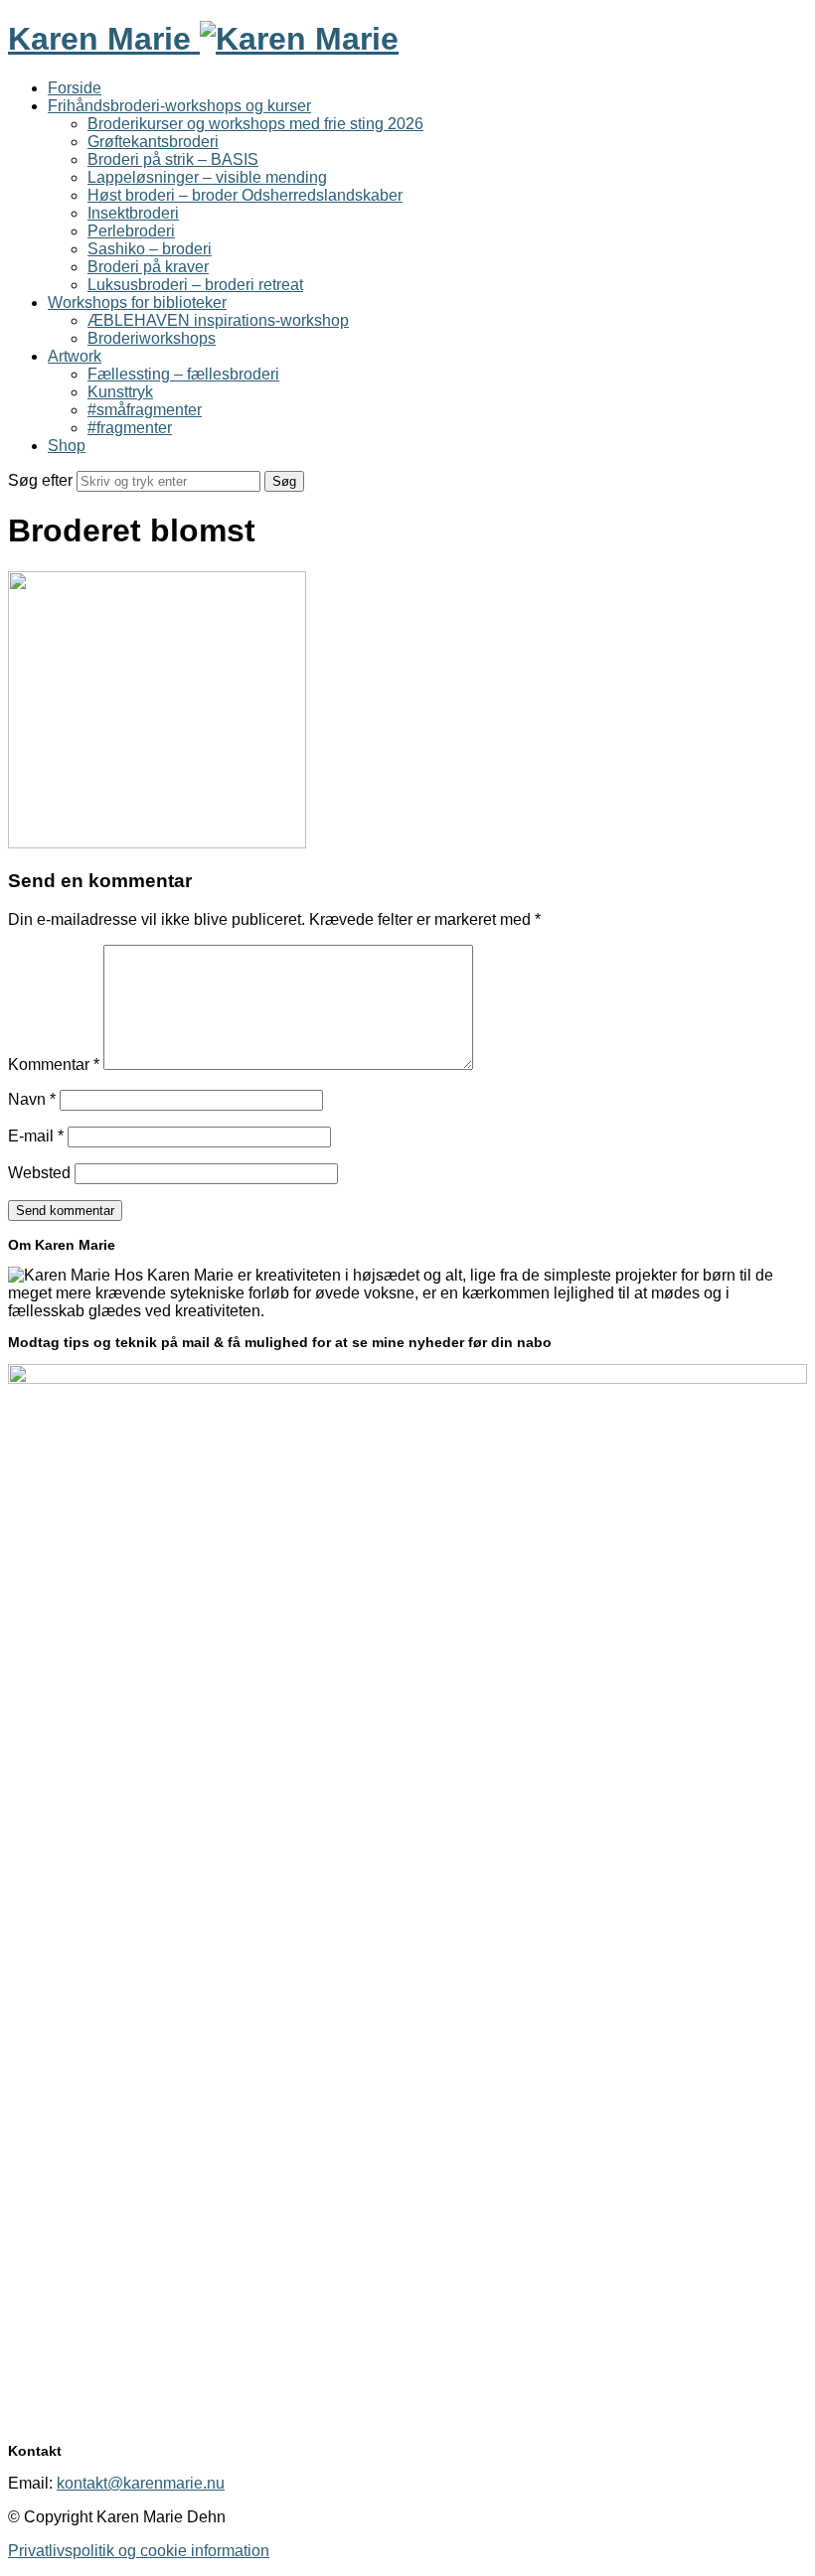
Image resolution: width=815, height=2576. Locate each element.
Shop (67, 446)
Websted (39, 1173)
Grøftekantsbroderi (153, 142)
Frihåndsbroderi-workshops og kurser (179, 106)
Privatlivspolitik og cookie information (139, 2551)
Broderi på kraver (148, 267)
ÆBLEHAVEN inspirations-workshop (218, 320)
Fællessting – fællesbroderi (183, 374)
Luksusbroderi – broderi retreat (195, 285)
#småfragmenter (145, 410)
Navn (32, 1099)
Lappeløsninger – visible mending (207, 177)
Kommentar (54, 1064)
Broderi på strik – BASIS (173, 159)
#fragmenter (130, 428)
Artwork (75, 356)
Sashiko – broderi (150, 249)
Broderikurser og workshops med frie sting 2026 (255, 124)
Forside (75, 88)
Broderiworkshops (152, 338)
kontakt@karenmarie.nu (141, 2483)
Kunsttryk (120, 392)
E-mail (36, 1136)
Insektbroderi (133, 213)
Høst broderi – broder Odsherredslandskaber (245, 195)
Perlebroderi (131, 231)
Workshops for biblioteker (137, 303)
